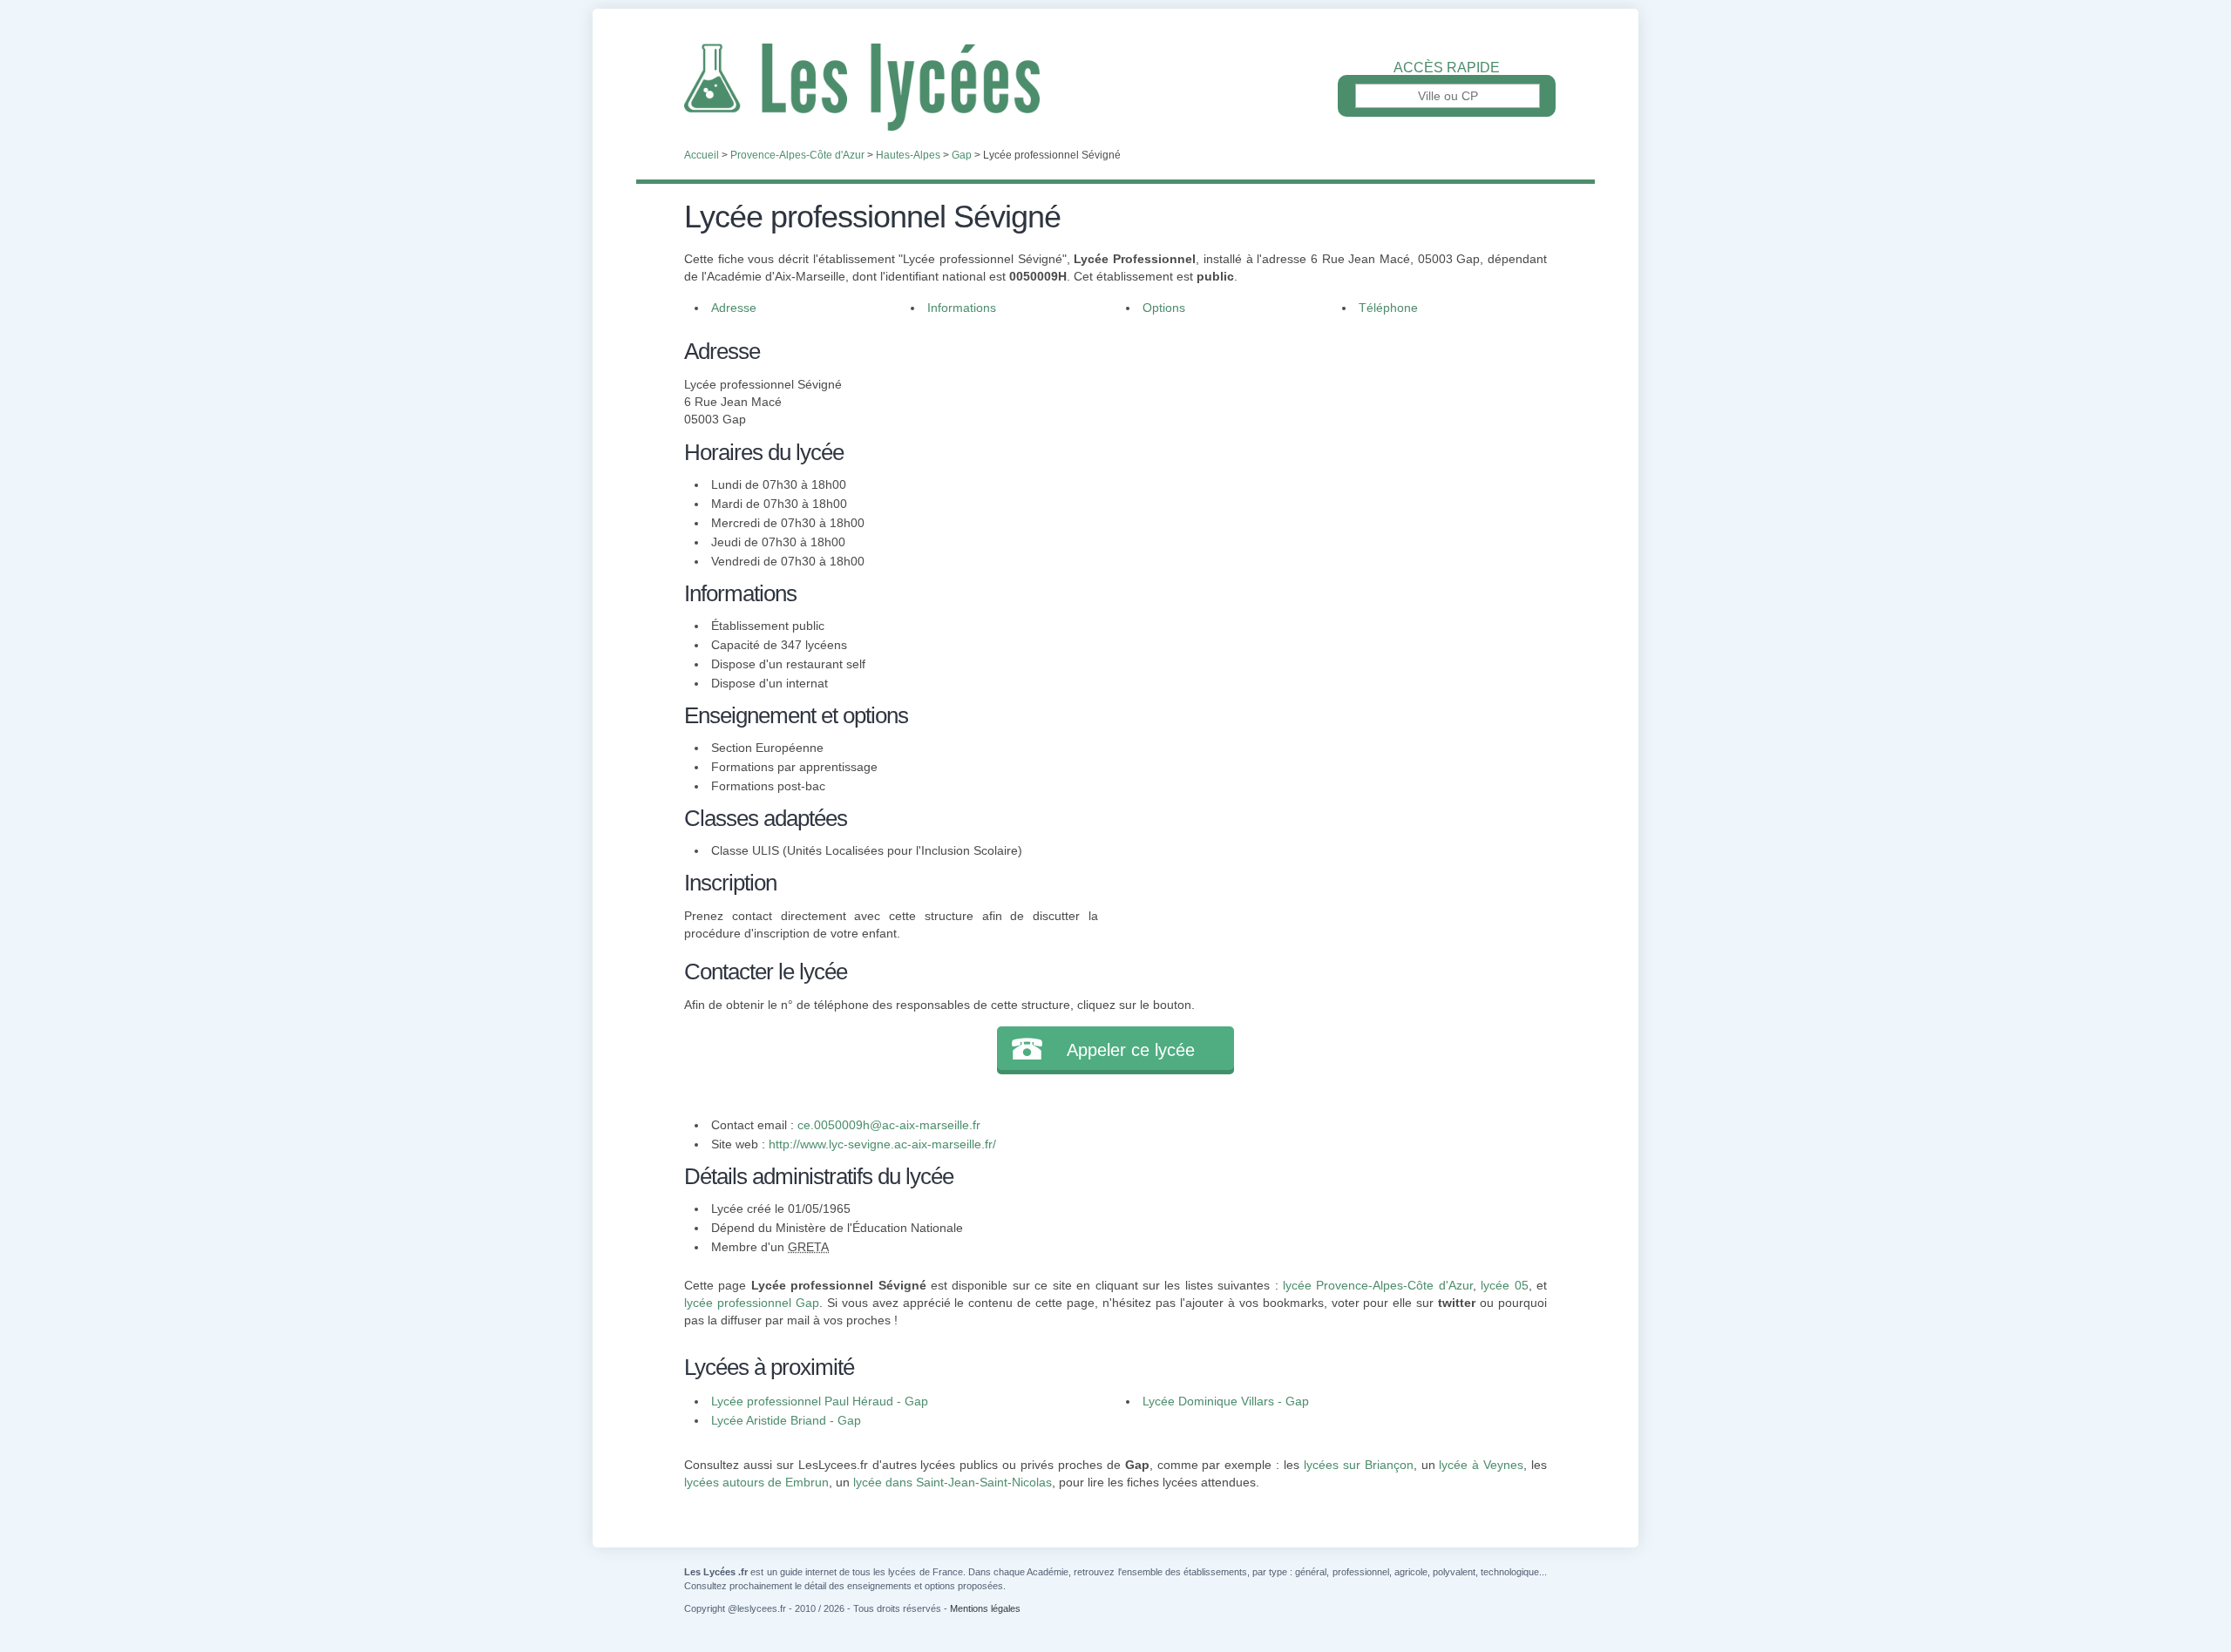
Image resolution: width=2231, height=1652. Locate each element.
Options (1164, 308)
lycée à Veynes (1481, 1465)
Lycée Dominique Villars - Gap (1226, 1401)
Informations (962, 308)
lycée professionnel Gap (752, 1303)
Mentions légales (985, 1608)
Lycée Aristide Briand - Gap (786, 1420)
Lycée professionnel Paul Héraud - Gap (820, 1401)
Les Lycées (1115, 87)
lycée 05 (1504, 1285)
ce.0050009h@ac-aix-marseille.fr (889, 1125)
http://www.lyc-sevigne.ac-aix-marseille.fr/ (882, 1144)
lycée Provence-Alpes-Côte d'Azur (1378, 1285)
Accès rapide (1447, 68)
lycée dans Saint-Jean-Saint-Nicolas (953, 1482)
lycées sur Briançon (1359, 1465)
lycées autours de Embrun (756, 1482)
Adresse (734, 308)
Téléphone (1388, 308)
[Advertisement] (1323, 457)
